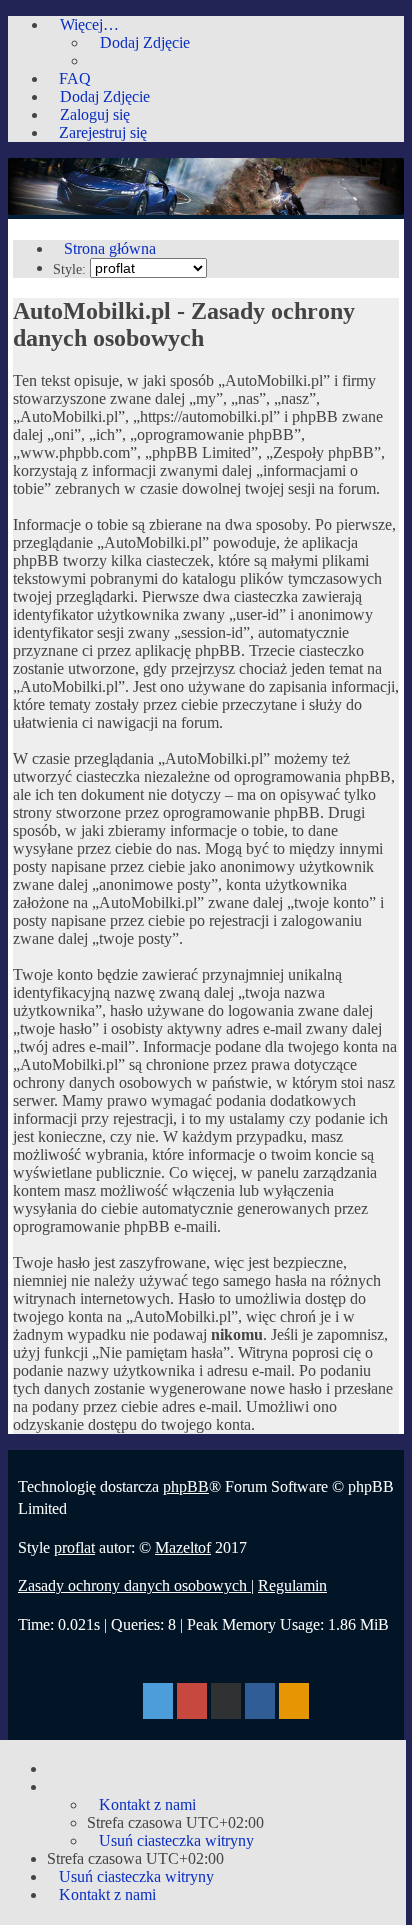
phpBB (186, 1486)
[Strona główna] (206, 209)
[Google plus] (192, 1703)
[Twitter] (158, 1703)
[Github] (226, 1703)
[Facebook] (260, 1703)
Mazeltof (183, 1547)
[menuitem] (139, 42)
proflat (74, 1547)
